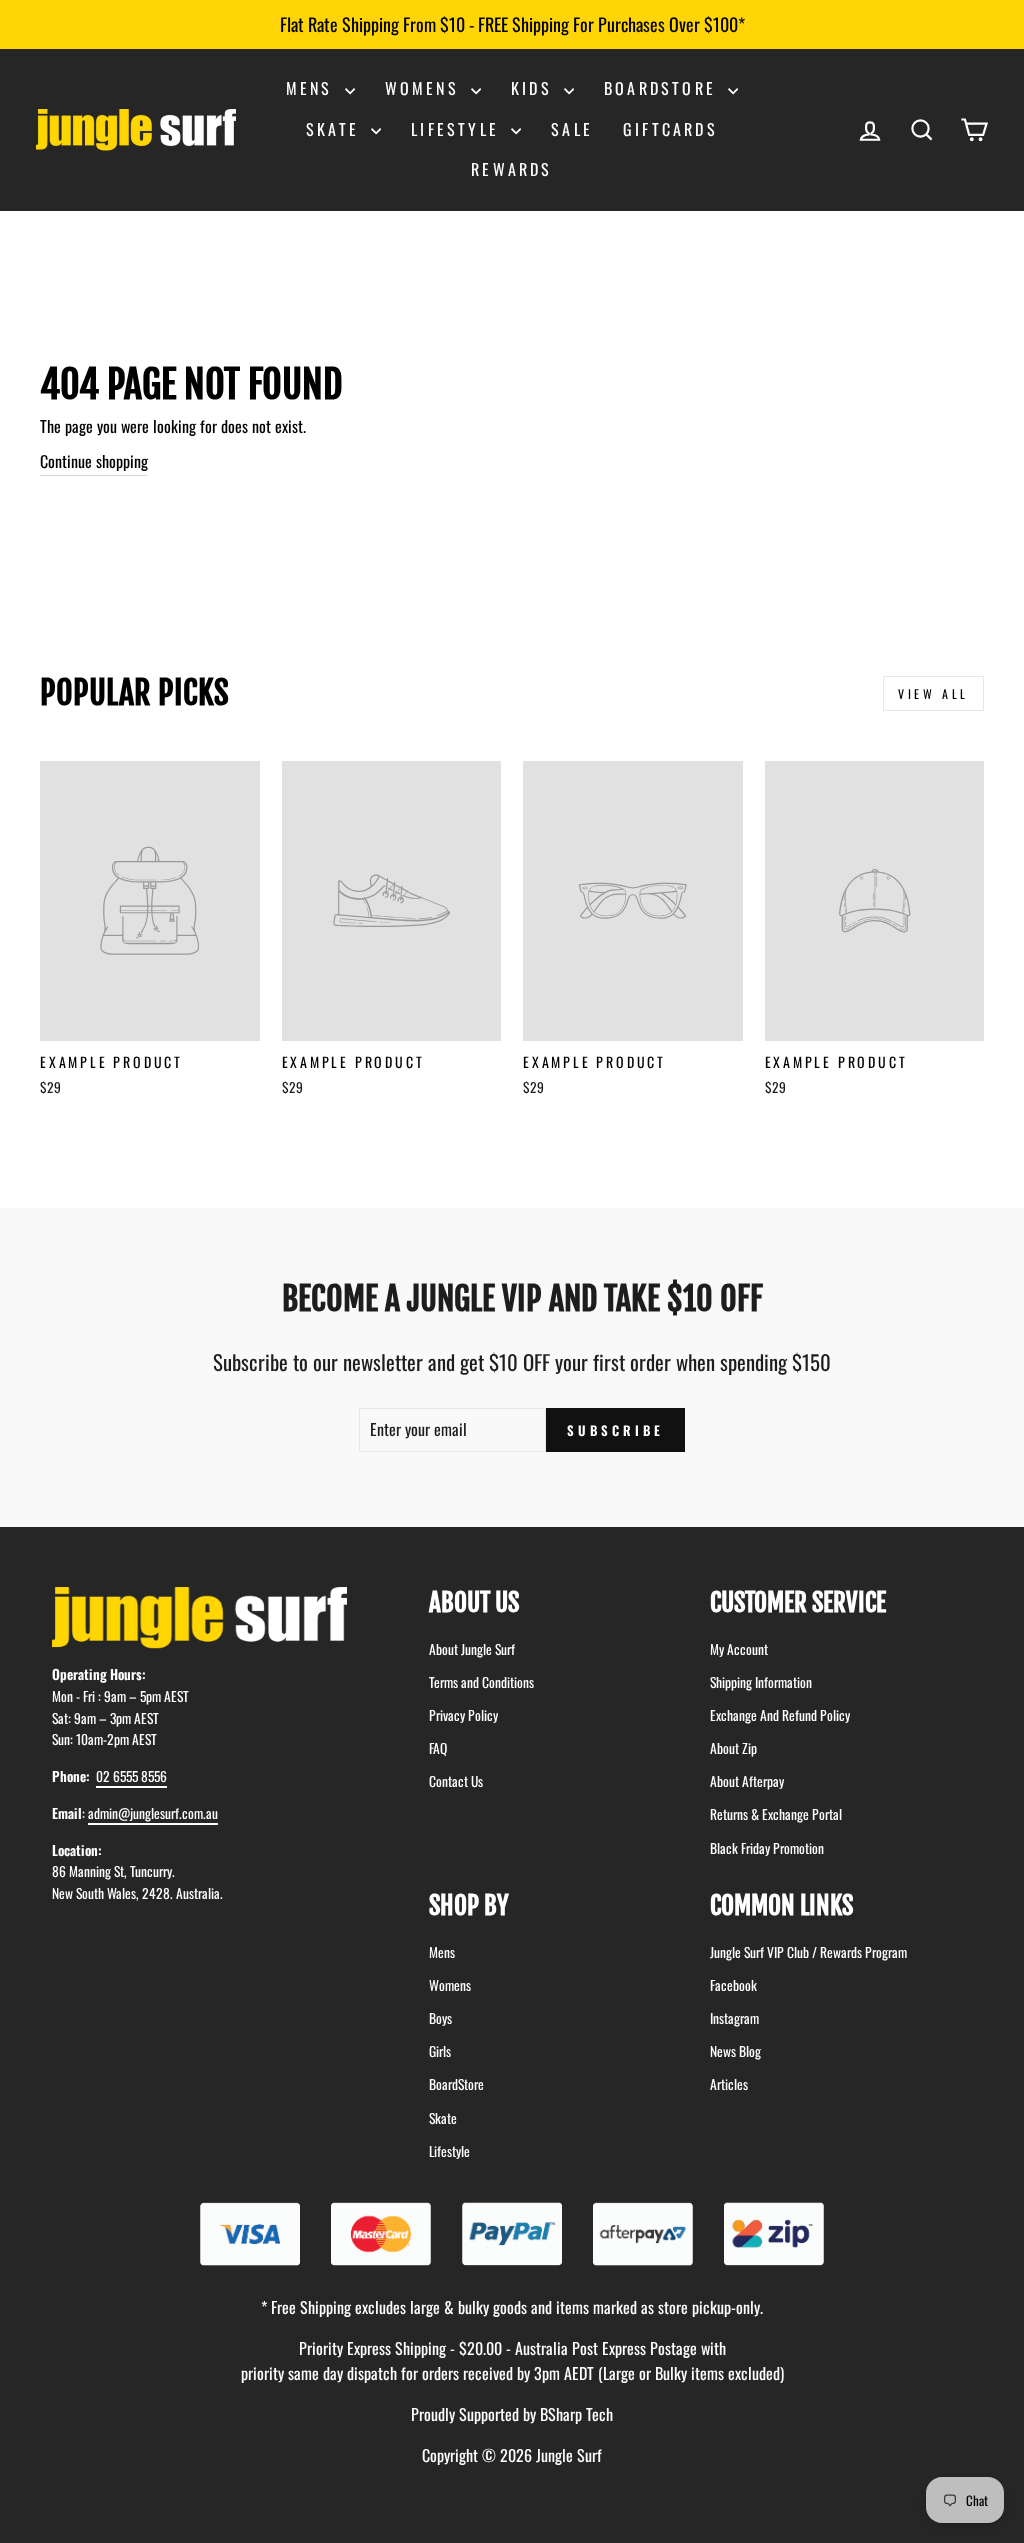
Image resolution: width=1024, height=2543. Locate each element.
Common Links (781, 1905)
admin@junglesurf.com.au (153, 1813)
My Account (739, 1649)
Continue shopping (94, 461)
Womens (425, 88)
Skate (336, 129)
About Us (474, 1602)
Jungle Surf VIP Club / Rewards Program (808, 1952)
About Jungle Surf (472, 1649)
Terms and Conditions (481, 1682)
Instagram (734, 2018)
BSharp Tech (576, 2414)
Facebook (733, 1985)
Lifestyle (458, 129)
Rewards (511, 169)
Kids (535, 88)
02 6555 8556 (131, 1776)
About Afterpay (747, 1781)
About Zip (733, 1748)
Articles (729, 2084)
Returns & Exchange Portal (776, 1814)
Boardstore (663, 88)
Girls (440, 2051)
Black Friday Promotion (767, 1848)
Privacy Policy (463, 1715)
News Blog (735, 2051)
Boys (440, 2018)
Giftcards (670, 129)
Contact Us (456, 1781)
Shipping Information (761, 1682)
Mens (313, 88)
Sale (572, 129)
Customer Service (798, 1602)
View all (933, 693)
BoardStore (456, 2084)
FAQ (438, 1748)
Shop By (469, 1905)
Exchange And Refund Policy (780, 1715)
